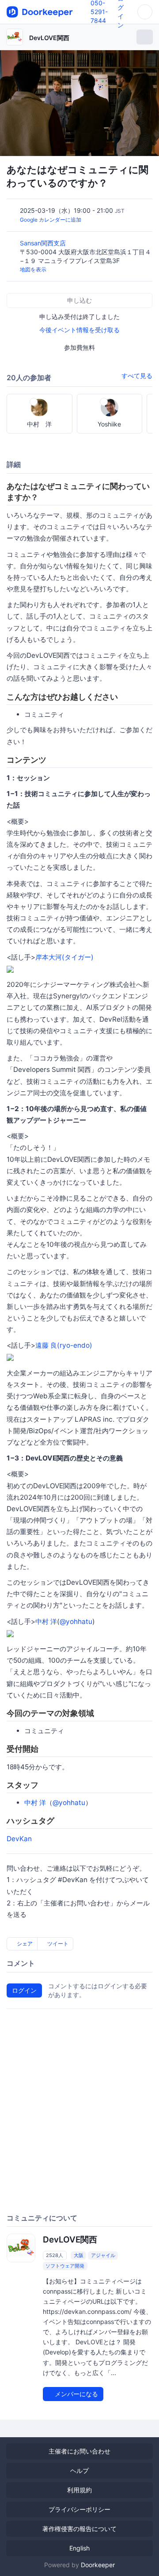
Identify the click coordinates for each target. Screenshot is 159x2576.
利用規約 (79, 2490)
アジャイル (103, 2255)
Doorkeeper (98, 2565)
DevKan (19, 1839)
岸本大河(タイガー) (64, 957)
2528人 (55, 2255)
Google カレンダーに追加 (51, 220)
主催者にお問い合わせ (79, 2451)
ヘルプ (79, 2470)
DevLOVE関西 (49, 38)
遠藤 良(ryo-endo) (64, 1345)
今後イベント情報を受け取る (79, 330)
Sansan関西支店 (44, 243)
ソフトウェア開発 (65, 2266)
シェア (24, 1944)
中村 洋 (46, 1622)
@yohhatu (76, 1622)
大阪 (79, 2255)
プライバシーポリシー (79, 2509)
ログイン (24, 1990)
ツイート (57, 1944)
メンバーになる (76, 2394)
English (79, 2548)
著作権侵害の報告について (79, 2529)
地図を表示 (33, 269)
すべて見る (137, 376)
